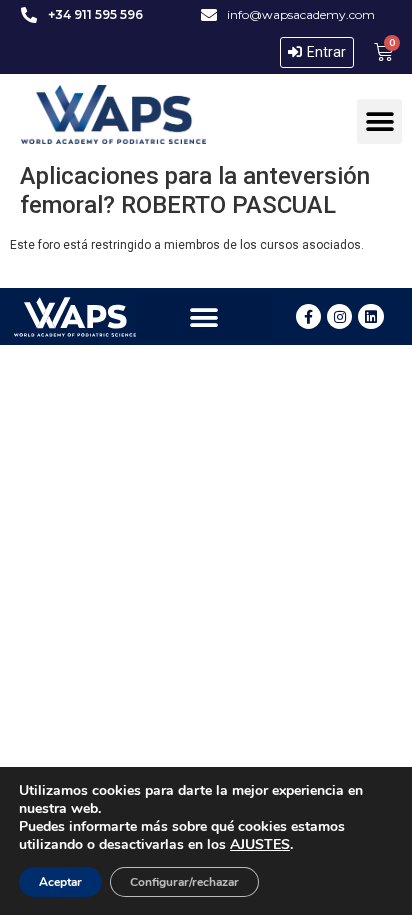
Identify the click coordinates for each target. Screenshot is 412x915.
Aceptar (60, 882)
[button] (379, 121)
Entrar (326, 52)
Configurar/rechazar (184, 882)
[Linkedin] (370, 316)
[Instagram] (339, 316)
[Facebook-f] (308, 316)
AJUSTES (260, 845)
